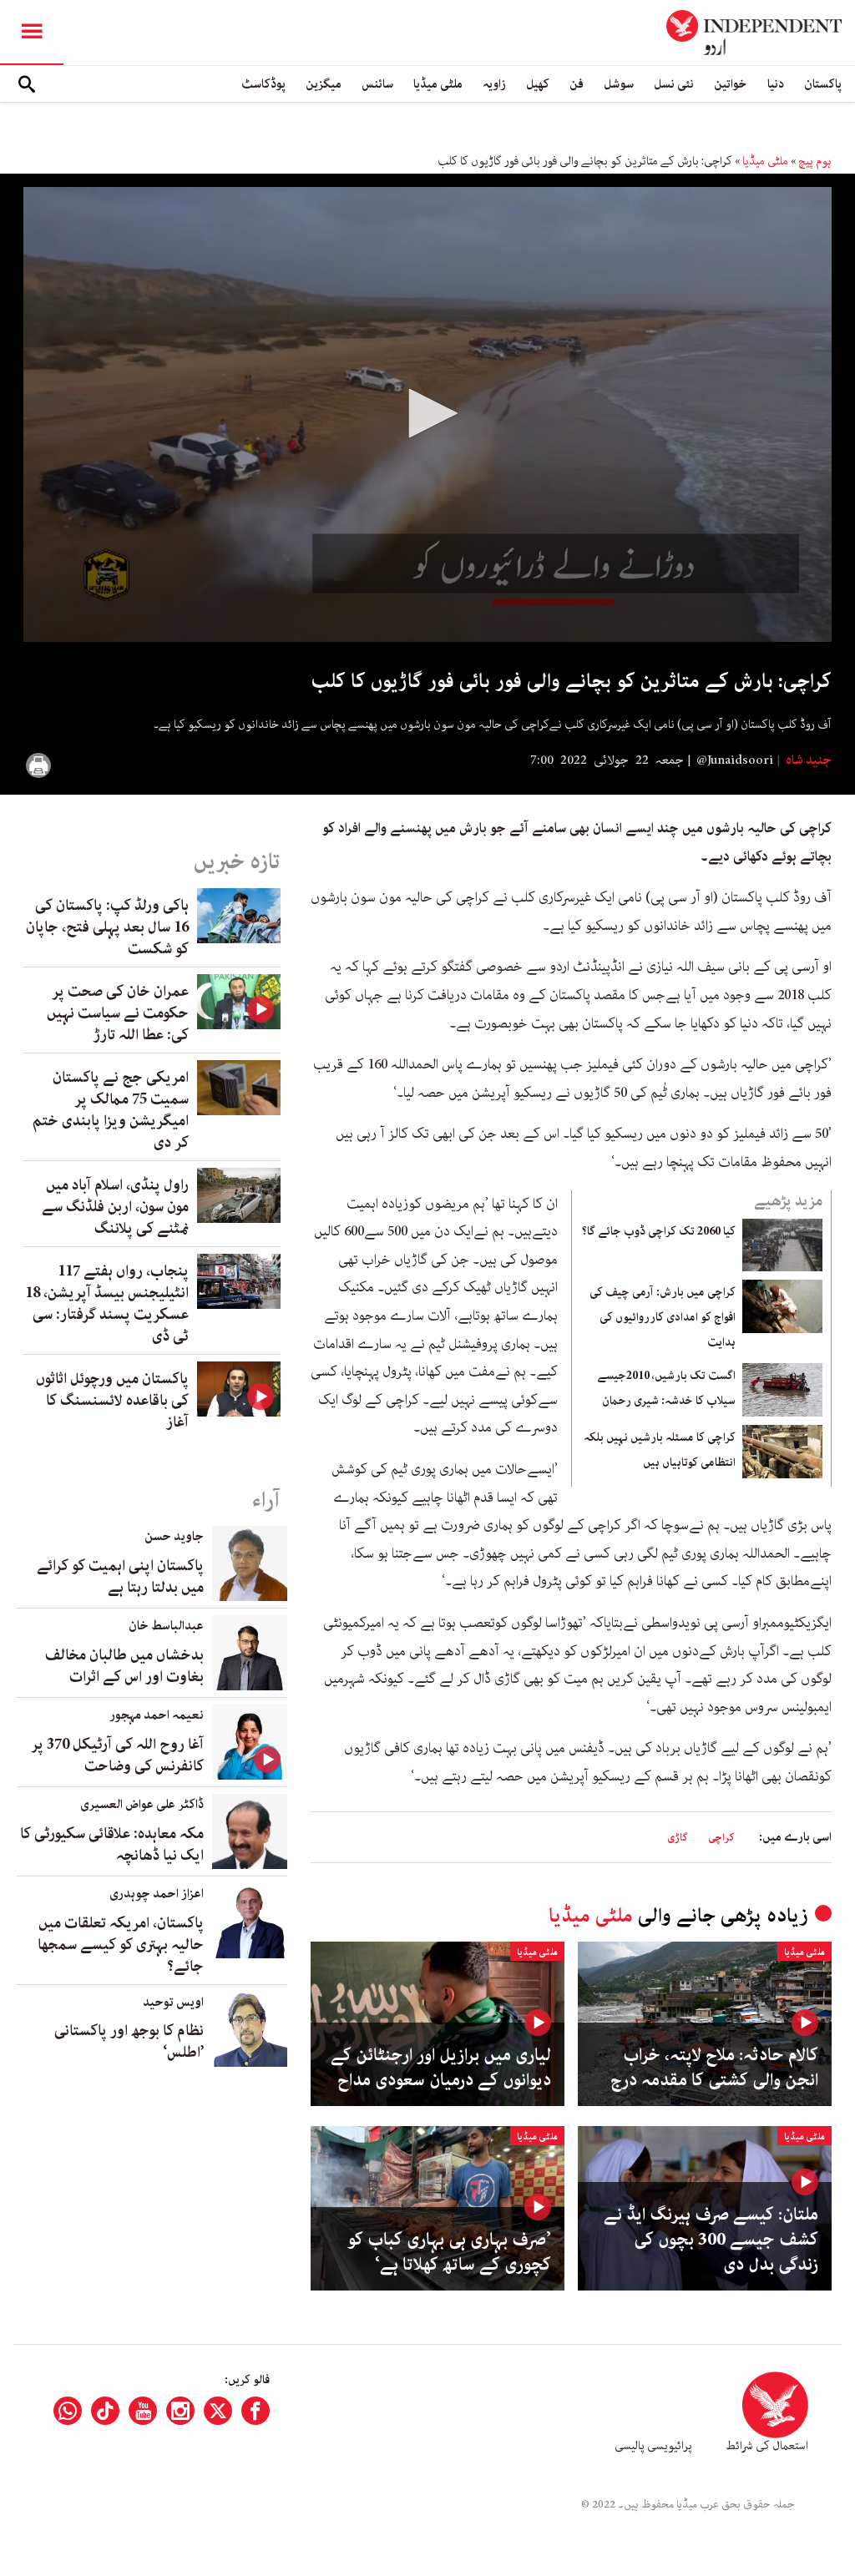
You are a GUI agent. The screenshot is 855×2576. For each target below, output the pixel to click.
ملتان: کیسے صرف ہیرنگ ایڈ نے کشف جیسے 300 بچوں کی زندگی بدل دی (711, 2240)
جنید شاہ (807, 760)
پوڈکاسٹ (263, 84)
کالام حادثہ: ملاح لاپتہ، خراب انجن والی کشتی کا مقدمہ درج (714, 2068)
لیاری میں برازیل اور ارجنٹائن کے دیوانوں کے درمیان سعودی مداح (441, 2068)
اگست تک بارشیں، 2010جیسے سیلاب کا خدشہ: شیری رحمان (666, 1388)
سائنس (377, 84)
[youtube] (143, 2411)
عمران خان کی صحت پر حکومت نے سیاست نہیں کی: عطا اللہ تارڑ (118, 1013)
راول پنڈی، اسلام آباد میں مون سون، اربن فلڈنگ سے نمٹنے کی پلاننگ (115, 1207)
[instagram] (180, 2411)
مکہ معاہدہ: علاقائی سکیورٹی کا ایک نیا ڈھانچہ (112, 1845)
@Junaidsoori (735, 760)
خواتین (731, 84)
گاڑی (678, 1838)
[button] (427, 413)
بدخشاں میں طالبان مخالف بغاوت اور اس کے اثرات (124, 1666)
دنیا (776, 84)
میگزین (324, 84)
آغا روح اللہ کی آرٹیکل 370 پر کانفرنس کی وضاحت (117, 1755)
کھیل (538, 84)
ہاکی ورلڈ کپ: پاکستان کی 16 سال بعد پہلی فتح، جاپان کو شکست (107, 927)
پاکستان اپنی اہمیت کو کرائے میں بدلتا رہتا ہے (120, 1577)
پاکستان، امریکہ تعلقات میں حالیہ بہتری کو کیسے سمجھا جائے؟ (121, 1945)
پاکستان (823, 84)
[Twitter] (218, 2411)
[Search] (27, 84)
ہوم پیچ (815, 161)
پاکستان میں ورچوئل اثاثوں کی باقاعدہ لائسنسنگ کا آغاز (112, 1401)
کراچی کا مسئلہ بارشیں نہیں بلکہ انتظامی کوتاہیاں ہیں (660, 1450)
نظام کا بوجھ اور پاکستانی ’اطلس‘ (129, 2042)
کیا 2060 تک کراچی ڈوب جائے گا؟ (659, 1231)
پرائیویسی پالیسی (653, 2446)
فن (577, 84)
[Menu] (32, 33)
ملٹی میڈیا (438, 84)
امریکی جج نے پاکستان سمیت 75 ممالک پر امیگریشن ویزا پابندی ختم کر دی (111, 1110)
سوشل (619, 84)
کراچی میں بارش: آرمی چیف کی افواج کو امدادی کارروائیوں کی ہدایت (663, 1317)
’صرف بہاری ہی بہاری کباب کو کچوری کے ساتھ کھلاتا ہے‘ (449, 2252)
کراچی (721, 1838)
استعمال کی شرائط (767, 2446)
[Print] (38, 765)
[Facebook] (255, 2411)
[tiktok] (105, 2411)
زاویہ (494, 84)
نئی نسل (674, 84)
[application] (427, 414)
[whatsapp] (68, 2411)
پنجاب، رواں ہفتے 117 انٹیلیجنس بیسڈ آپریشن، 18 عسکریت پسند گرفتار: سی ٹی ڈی (107, 1304)
